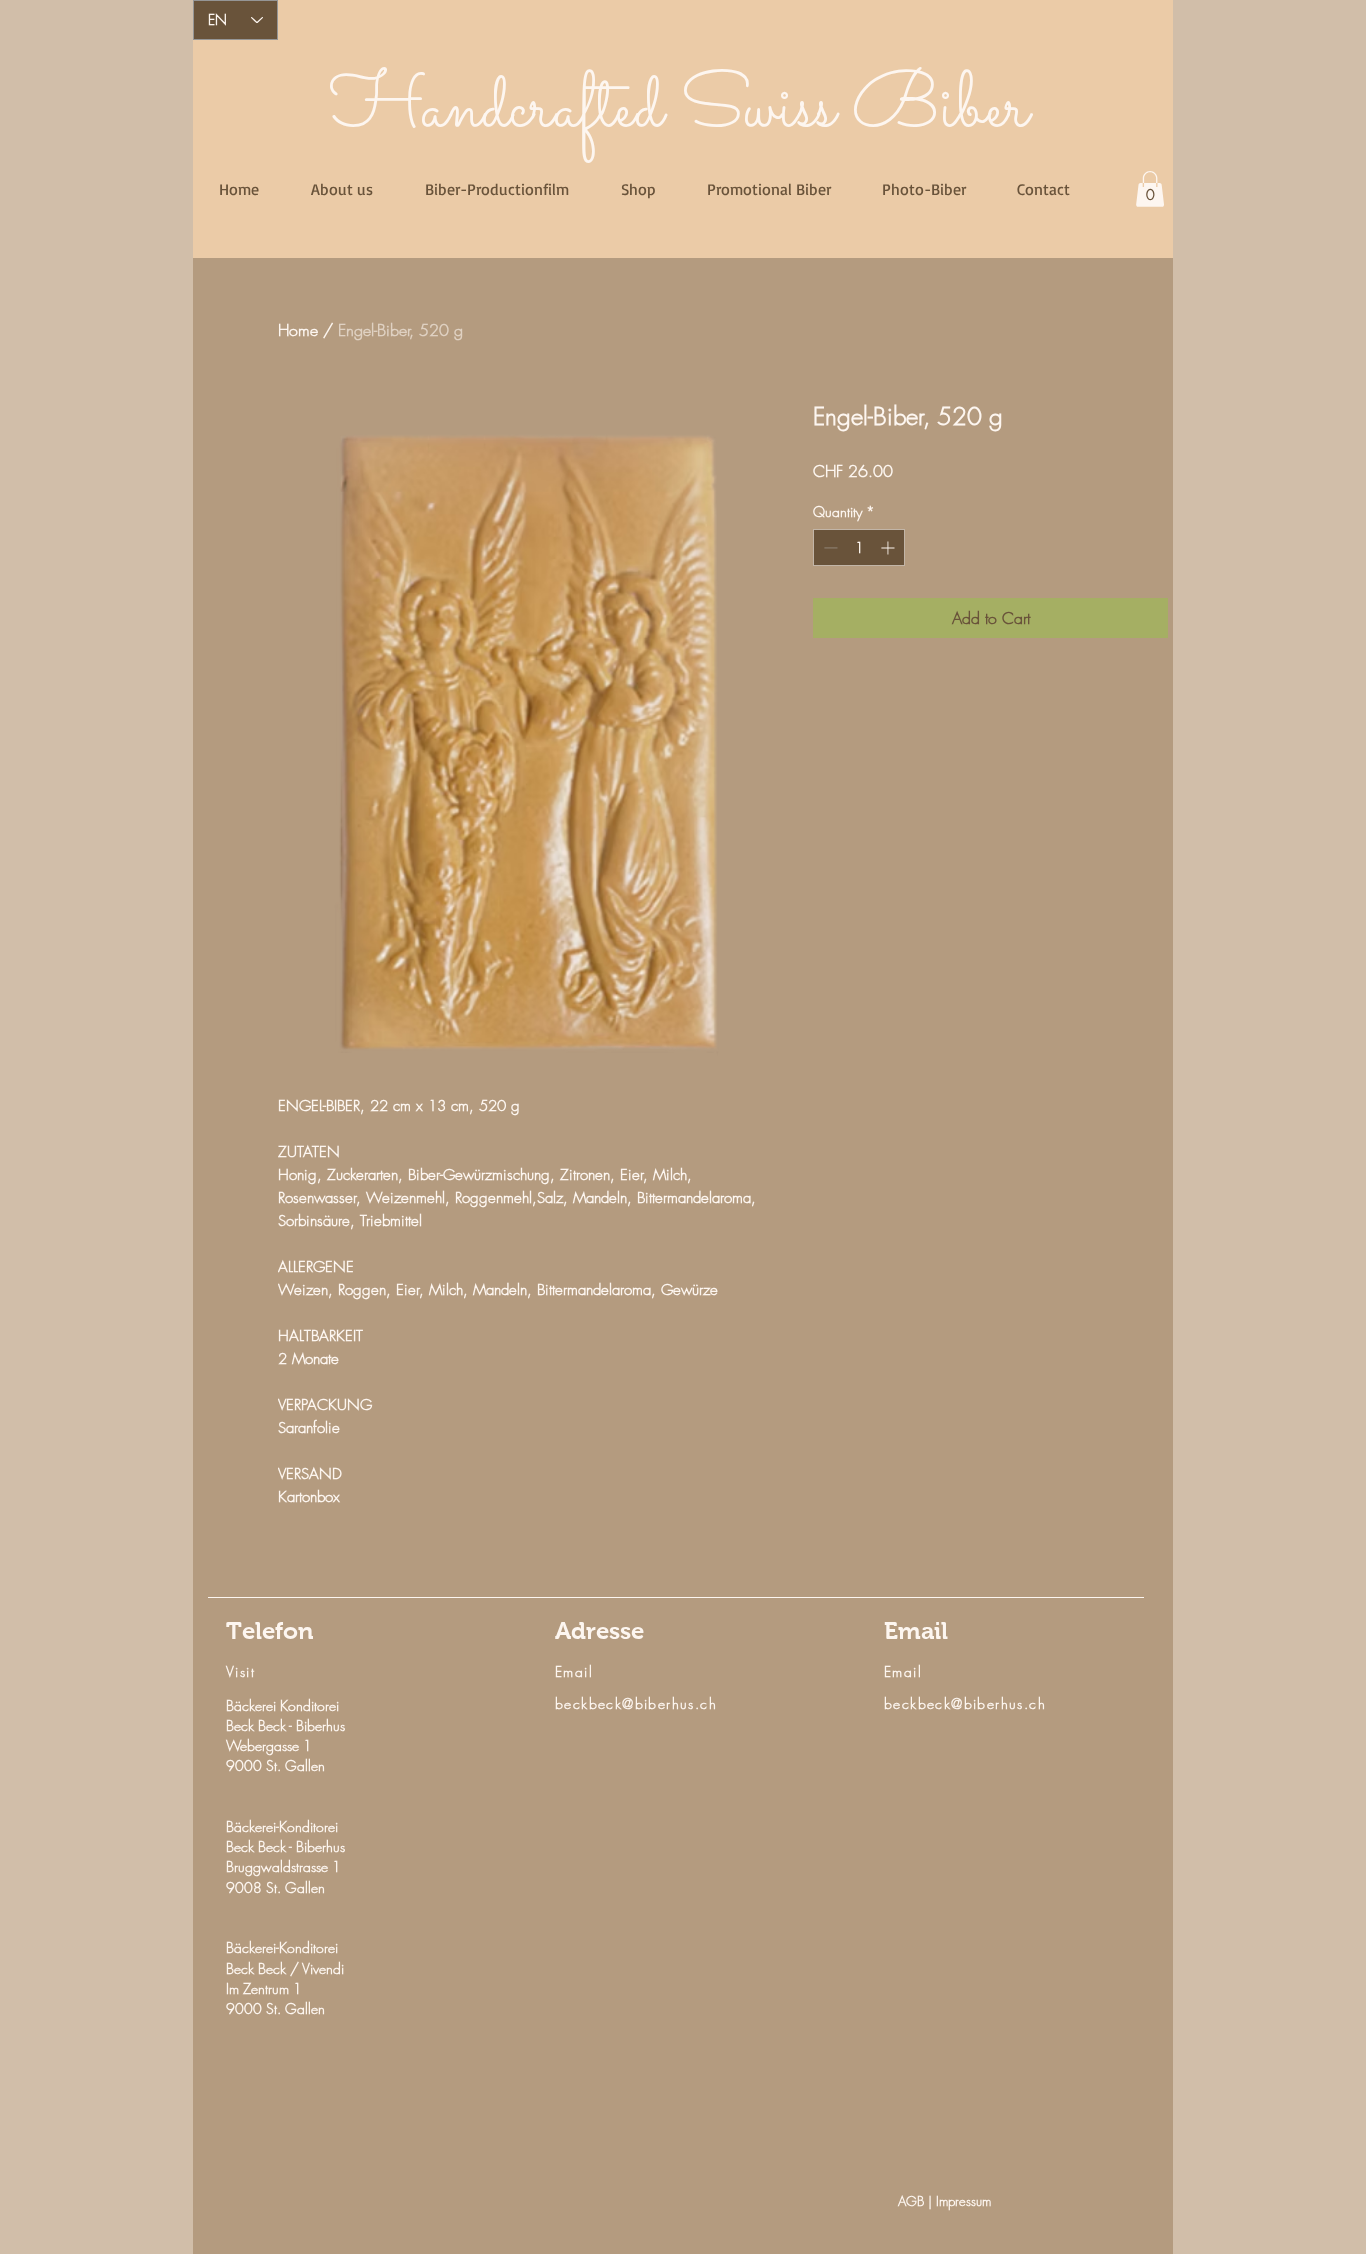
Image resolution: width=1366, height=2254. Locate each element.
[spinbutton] (859, 547)
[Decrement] (828, 547)
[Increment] (889, 547)
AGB (913, 2201)
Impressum (963, 2201)
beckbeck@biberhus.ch (636, 1703)
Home (298, 330)
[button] (1150, 189)
